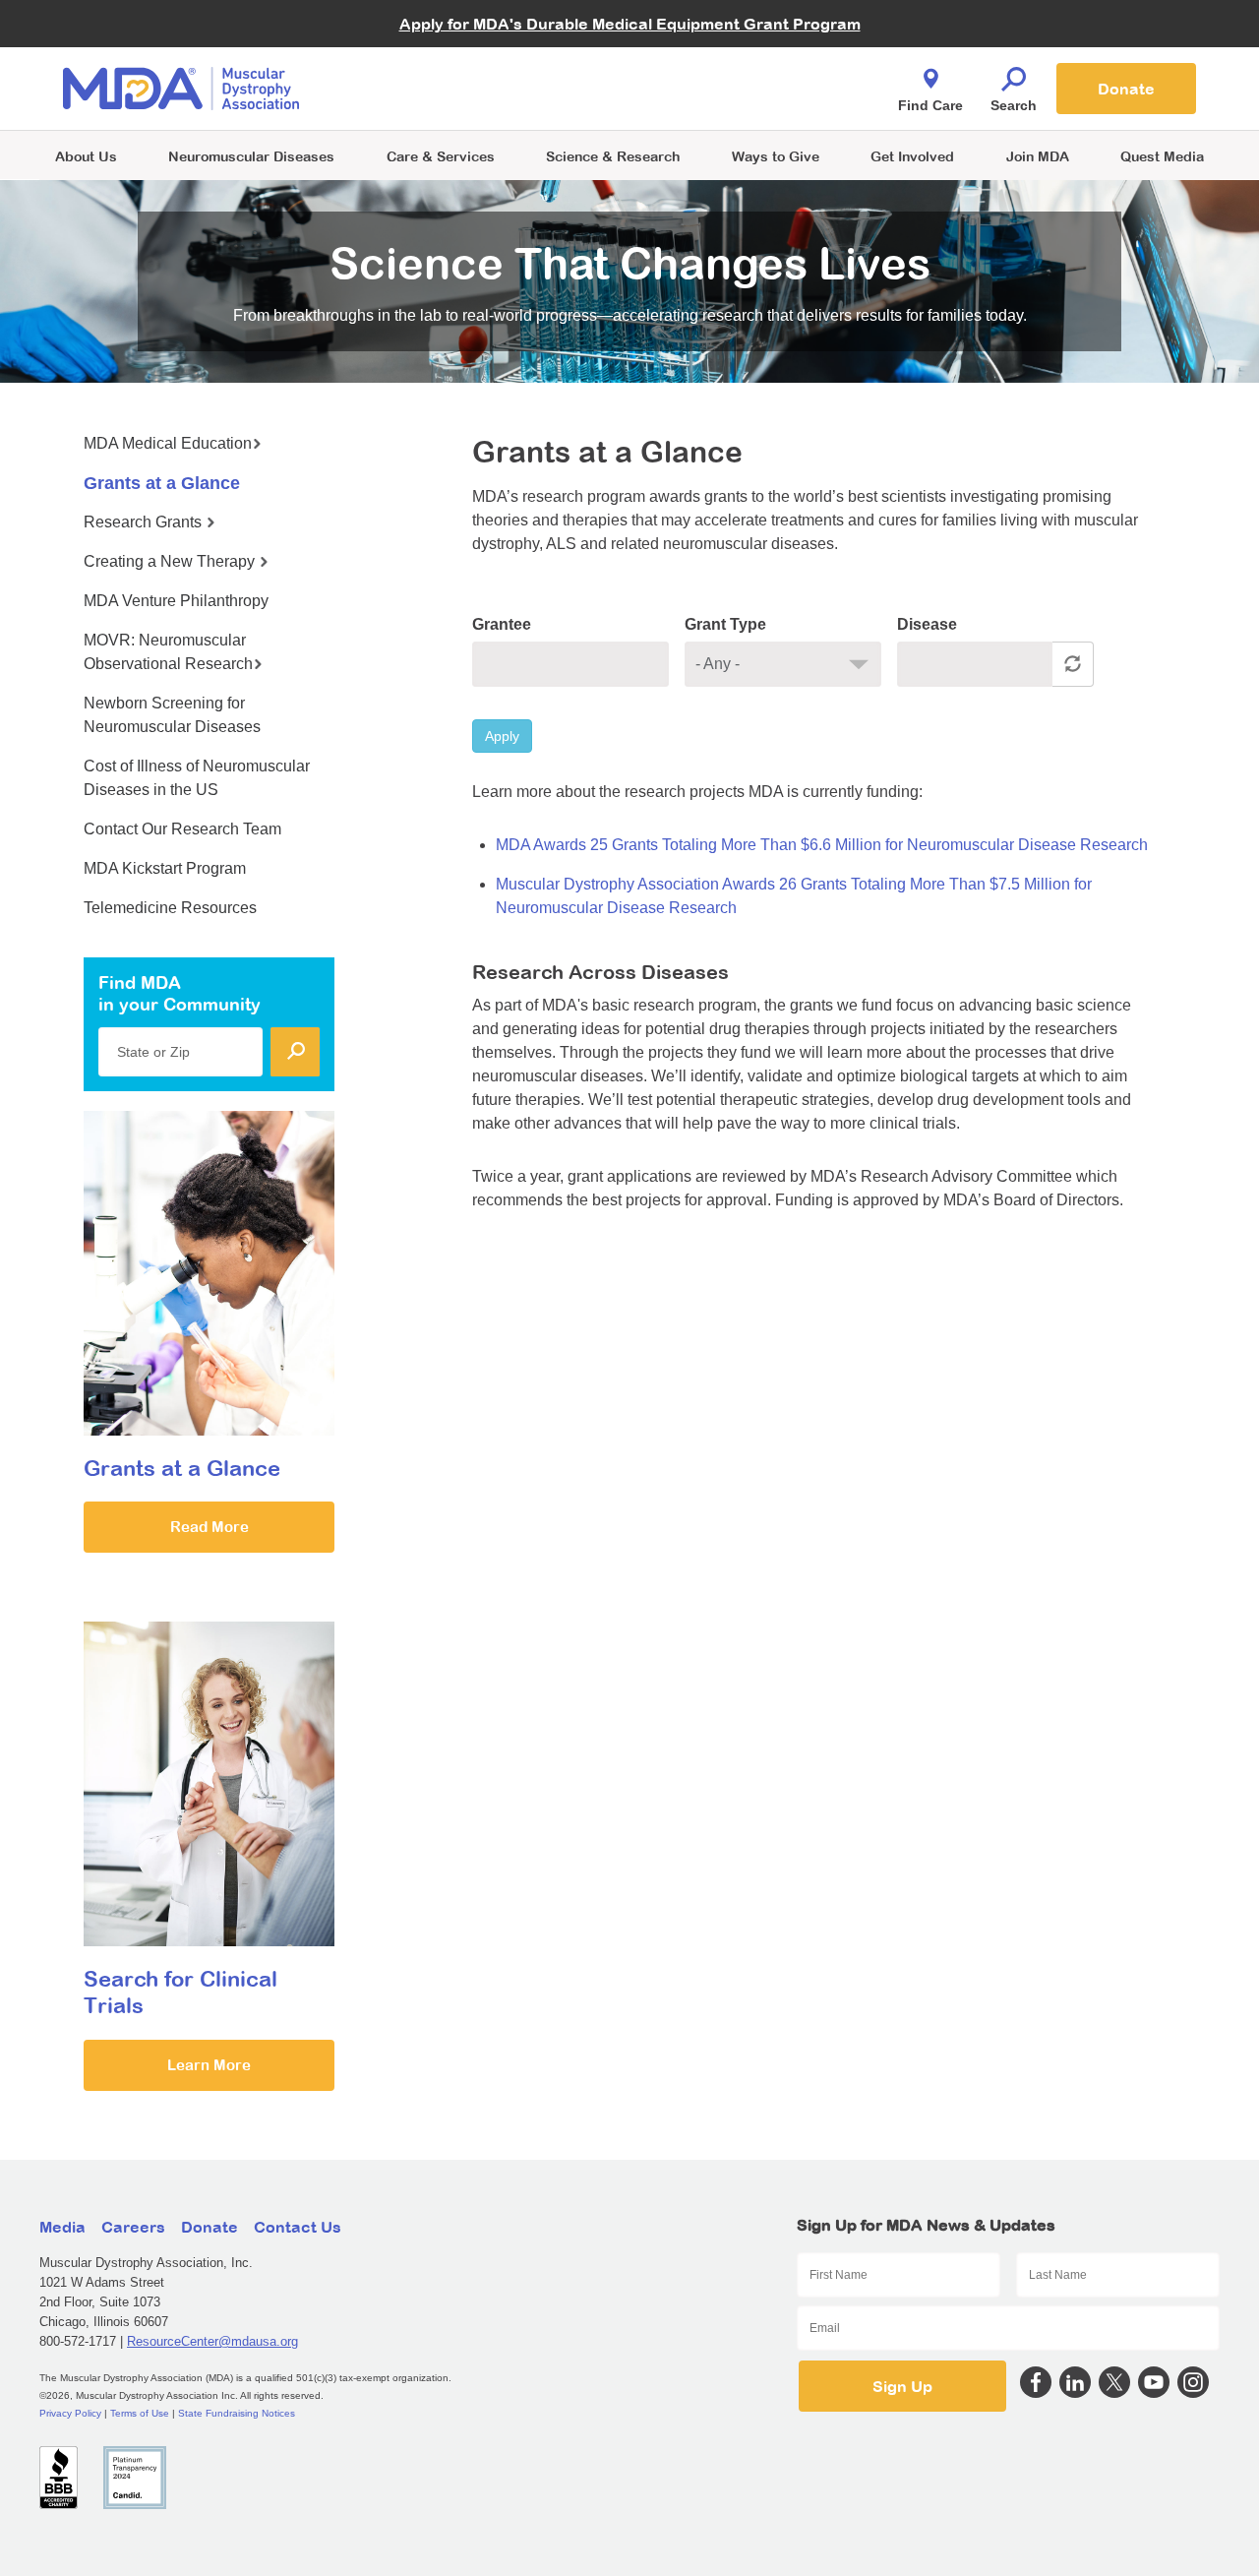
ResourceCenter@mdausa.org (212, 2341)
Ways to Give (776, 156)
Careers (133, 2227)
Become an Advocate (442, 49)
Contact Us (298, 2227)
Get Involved (912, 156)
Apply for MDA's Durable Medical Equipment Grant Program (630, 24)
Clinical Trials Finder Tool (452, 64)
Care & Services (441, 156)
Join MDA (1038, 156)
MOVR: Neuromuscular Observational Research (168, 652)
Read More (210, 1527)
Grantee (502, 624)
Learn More (209, 2065)
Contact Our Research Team (182, 829)
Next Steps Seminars (442, 90)
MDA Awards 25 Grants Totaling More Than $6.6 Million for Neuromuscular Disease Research (822, 845)
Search (1014, 105)
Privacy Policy (70, 2413)
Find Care (930, 105)
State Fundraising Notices (237, 2413)
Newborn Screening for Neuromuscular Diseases (172, 715)
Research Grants (145, 522)
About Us (86, 156)
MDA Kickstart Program (719, 99)
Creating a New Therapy (171, 561)
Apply (502, 736)
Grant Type (725, 624)
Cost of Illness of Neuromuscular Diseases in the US (197, 778)
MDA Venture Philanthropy (727, 64)
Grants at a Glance (162, 483)
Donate (1126, 89)
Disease (927, 624)
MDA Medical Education (168, 443)
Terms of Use (140, 2413)
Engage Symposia (433, 56)
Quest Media (1162, 156)
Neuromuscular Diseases (251, 156)
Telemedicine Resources (170, 908)
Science (613, 156)
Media (62, 2227)
